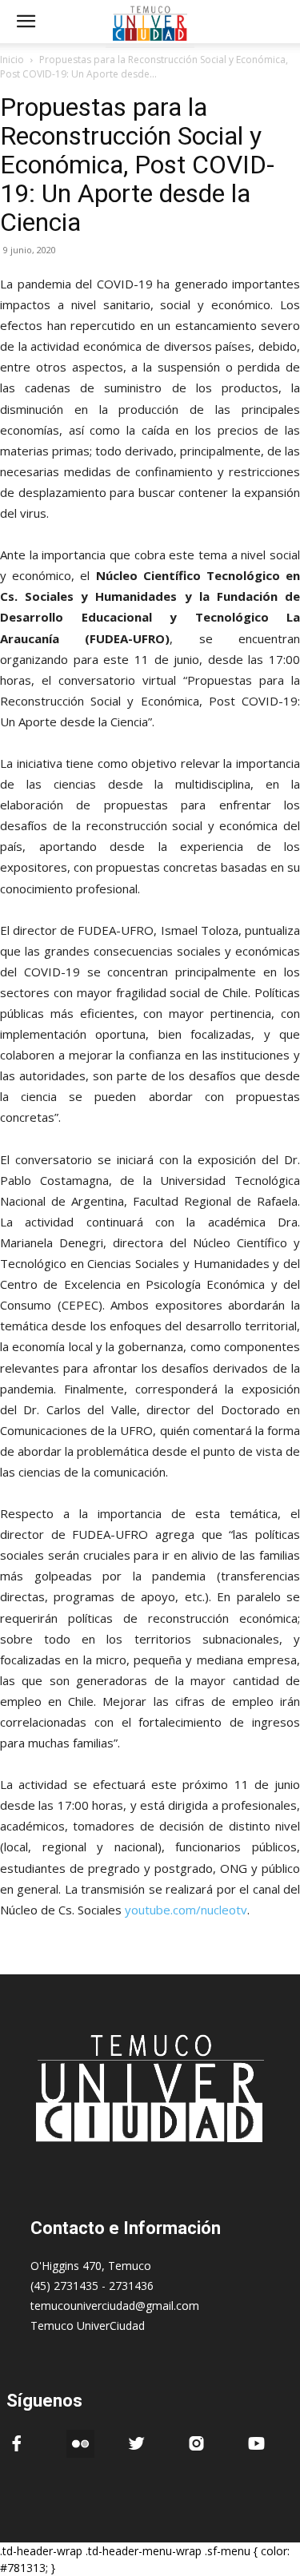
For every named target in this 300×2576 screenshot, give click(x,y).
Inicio (12, 60)
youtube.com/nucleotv (186, 1910)
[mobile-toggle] (26, 22)
